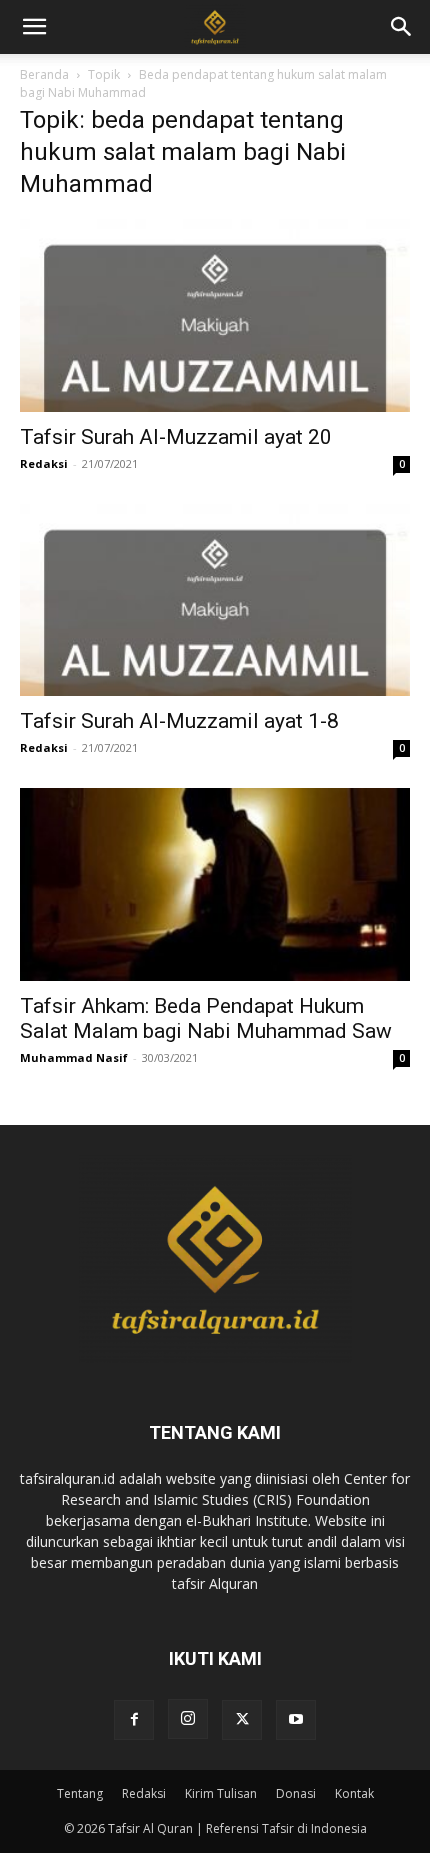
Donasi (296, 1793)
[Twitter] (242, 1720)
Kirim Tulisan (221, 1793)
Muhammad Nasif (74, 1057)
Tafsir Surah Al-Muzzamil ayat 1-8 (179, 721)
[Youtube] (296, 1720)
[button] (402, 27)
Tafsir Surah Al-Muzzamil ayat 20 (176, 437)
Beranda (44, 74)
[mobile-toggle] (34, 27)
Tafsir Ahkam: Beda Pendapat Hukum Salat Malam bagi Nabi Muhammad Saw (206, 1018)
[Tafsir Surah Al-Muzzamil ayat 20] (215, 315)
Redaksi (44, 463)
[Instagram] (188, 1719)
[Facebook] (134, 1720)
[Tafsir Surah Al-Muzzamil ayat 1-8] (215, 600)
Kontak (354, 1793)
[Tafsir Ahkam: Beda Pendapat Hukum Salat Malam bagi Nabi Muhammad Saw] (215, 884)
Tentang (80, 1793)
